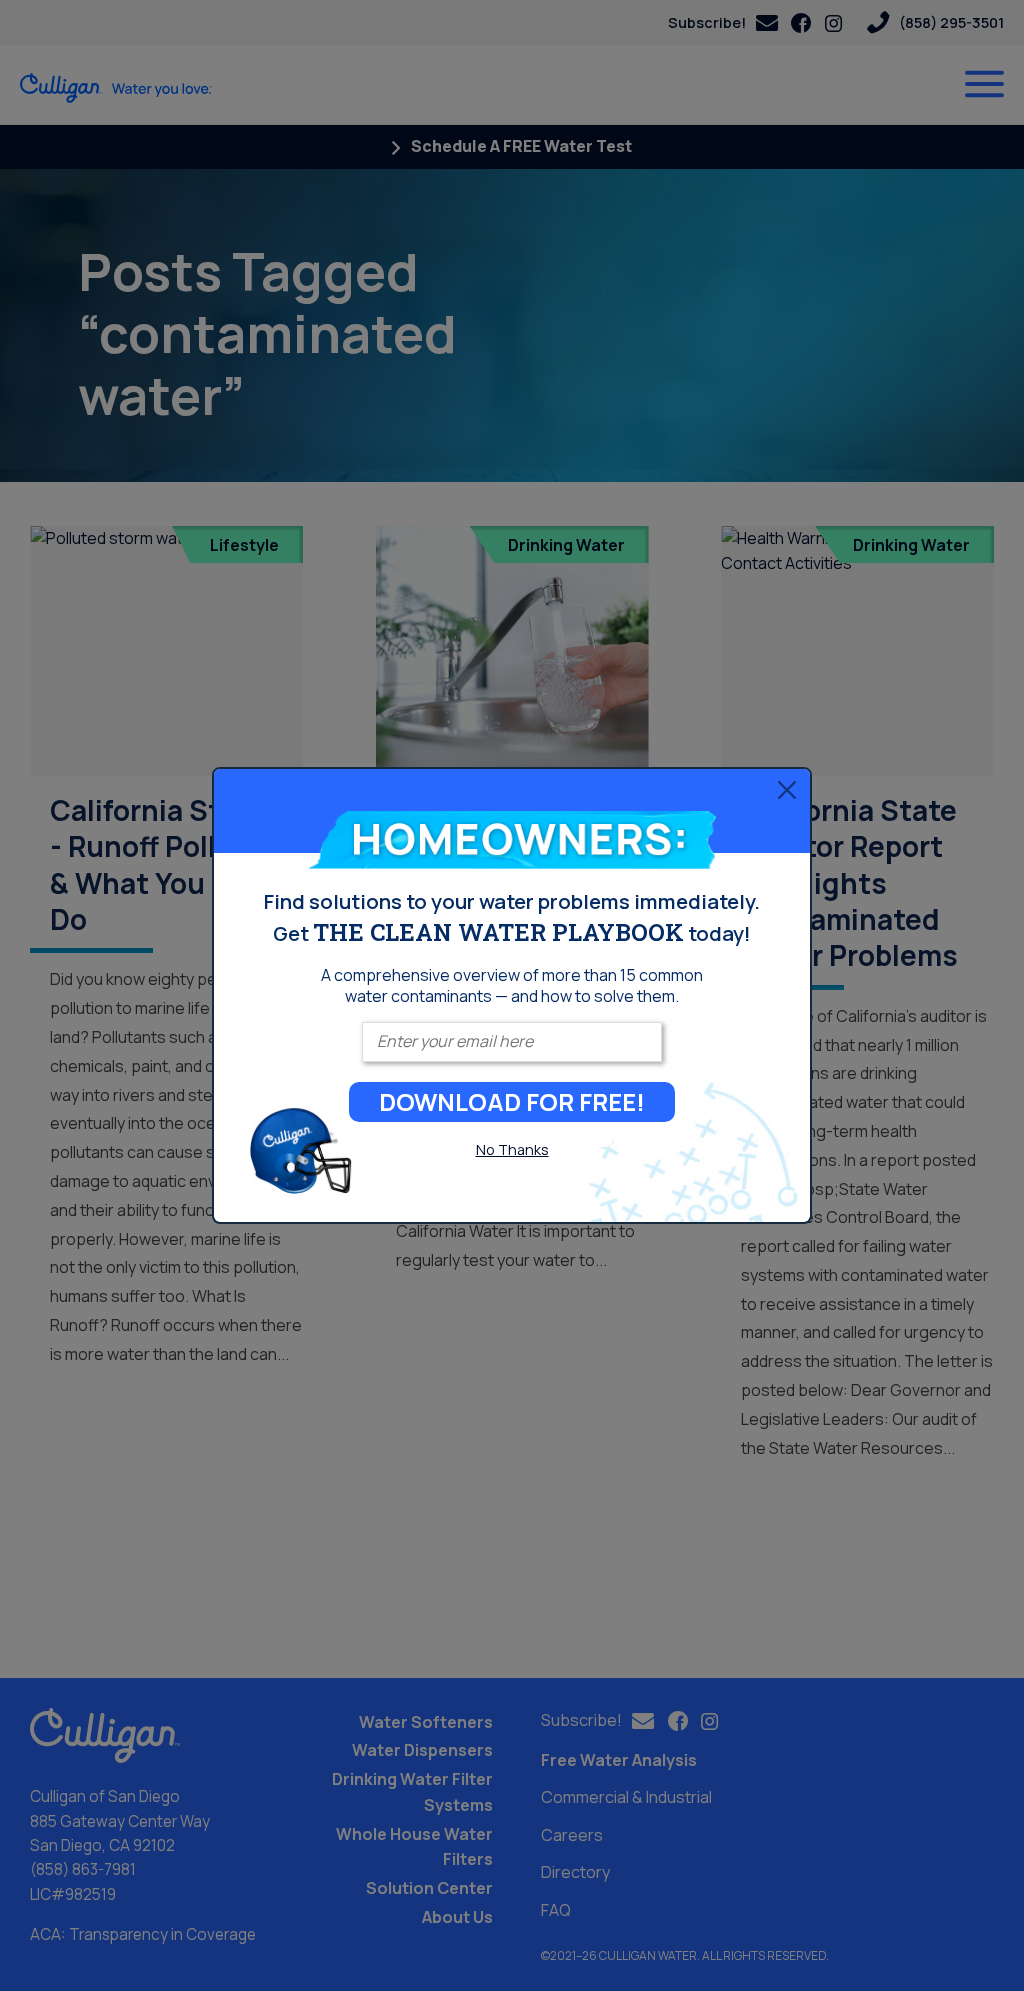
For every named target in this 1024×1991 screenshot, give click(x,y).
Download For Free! (512, 1101)
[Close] (787, 789)
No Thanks (512, 1149)
